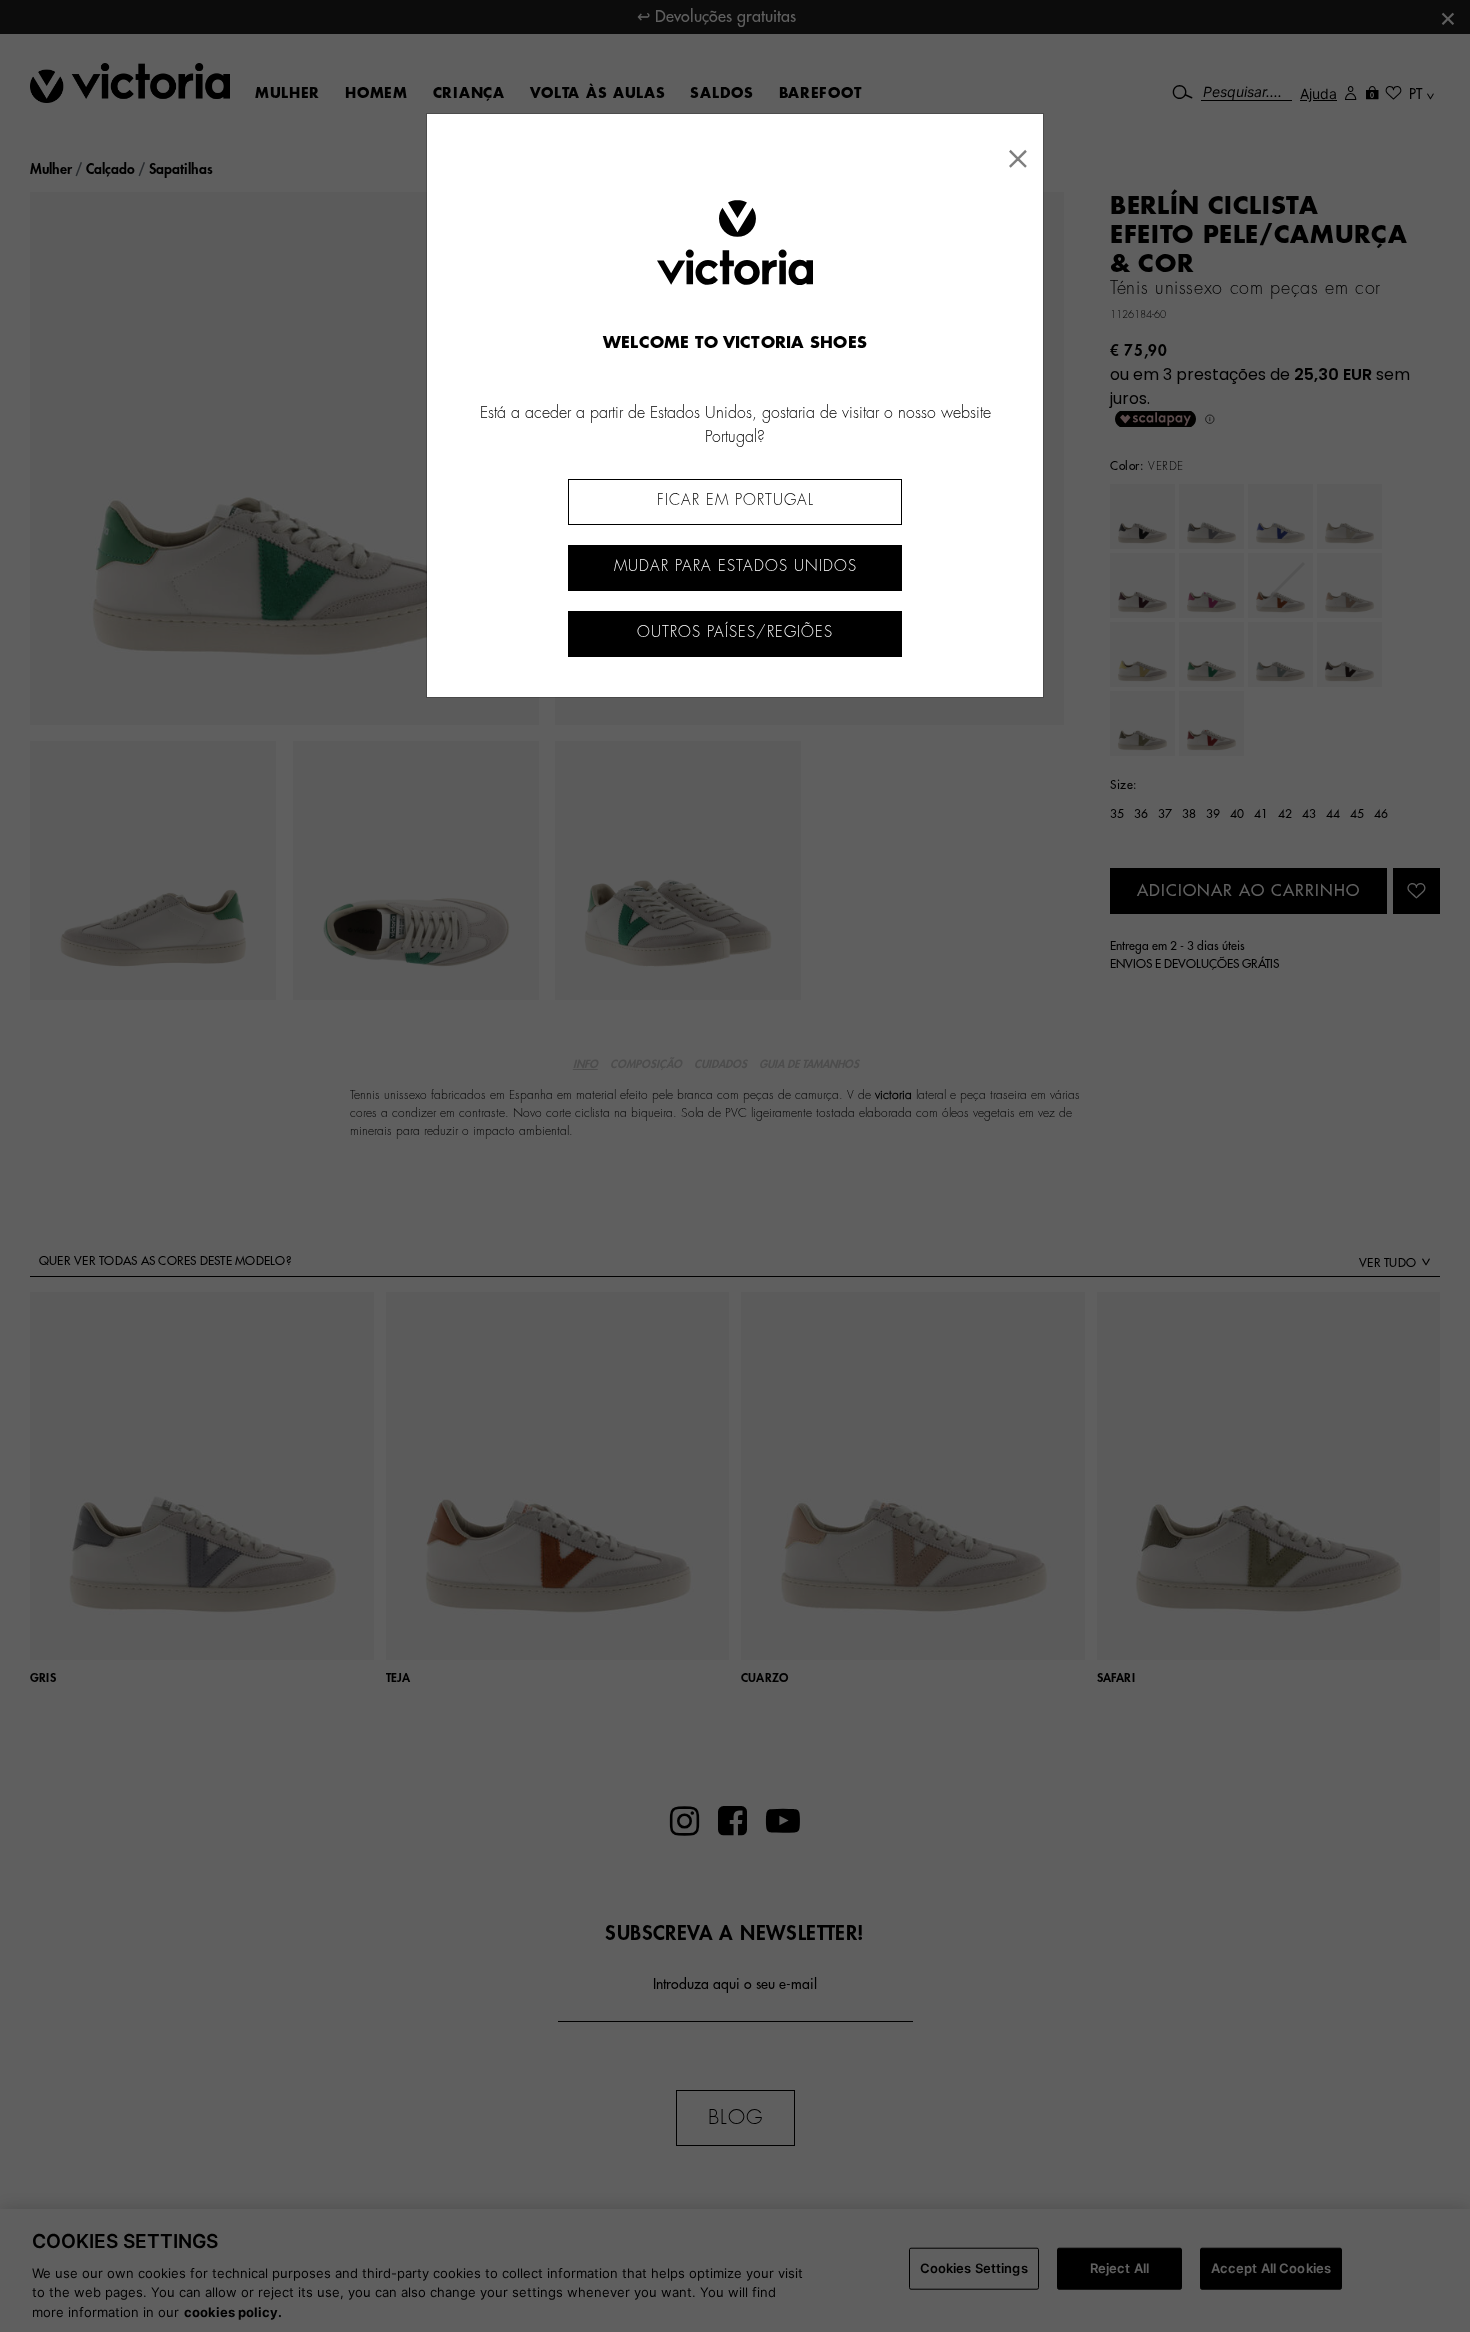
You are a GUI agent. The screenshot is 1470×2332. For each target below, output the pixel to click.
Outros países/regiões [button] (735, 632)
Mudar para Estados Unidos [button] (735, 566)
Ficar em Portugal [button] (735, 500)
